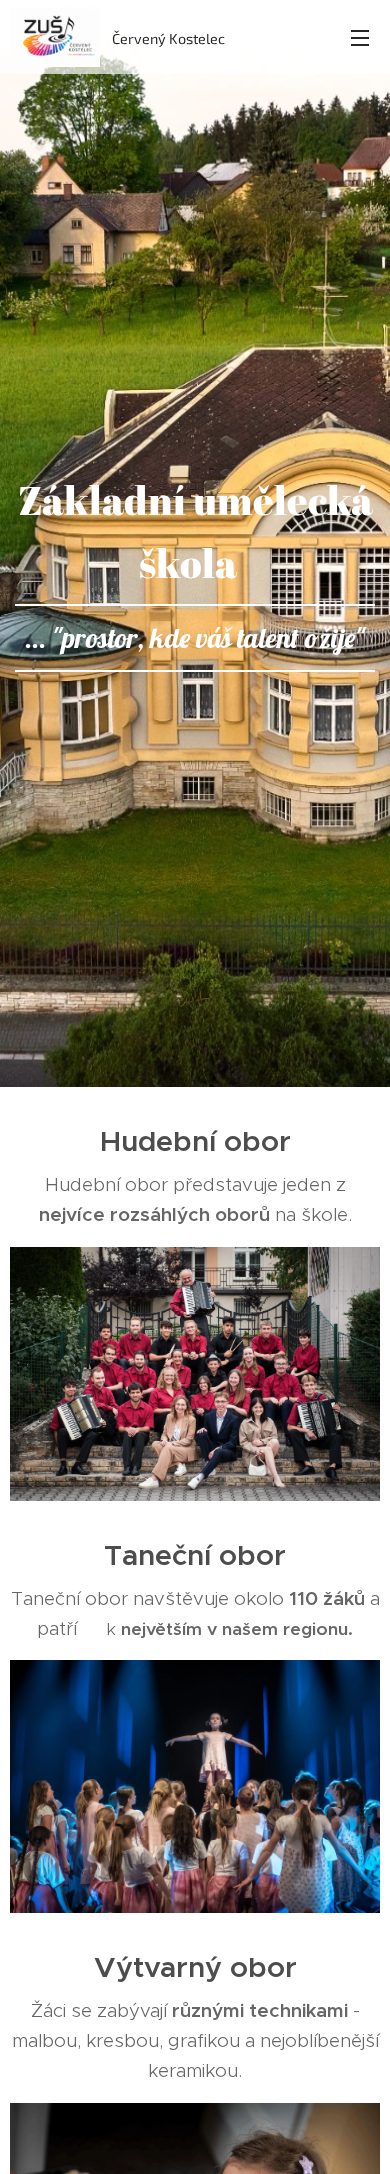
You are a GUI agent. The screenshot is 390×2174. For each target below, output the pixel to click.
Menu (360, 37)
